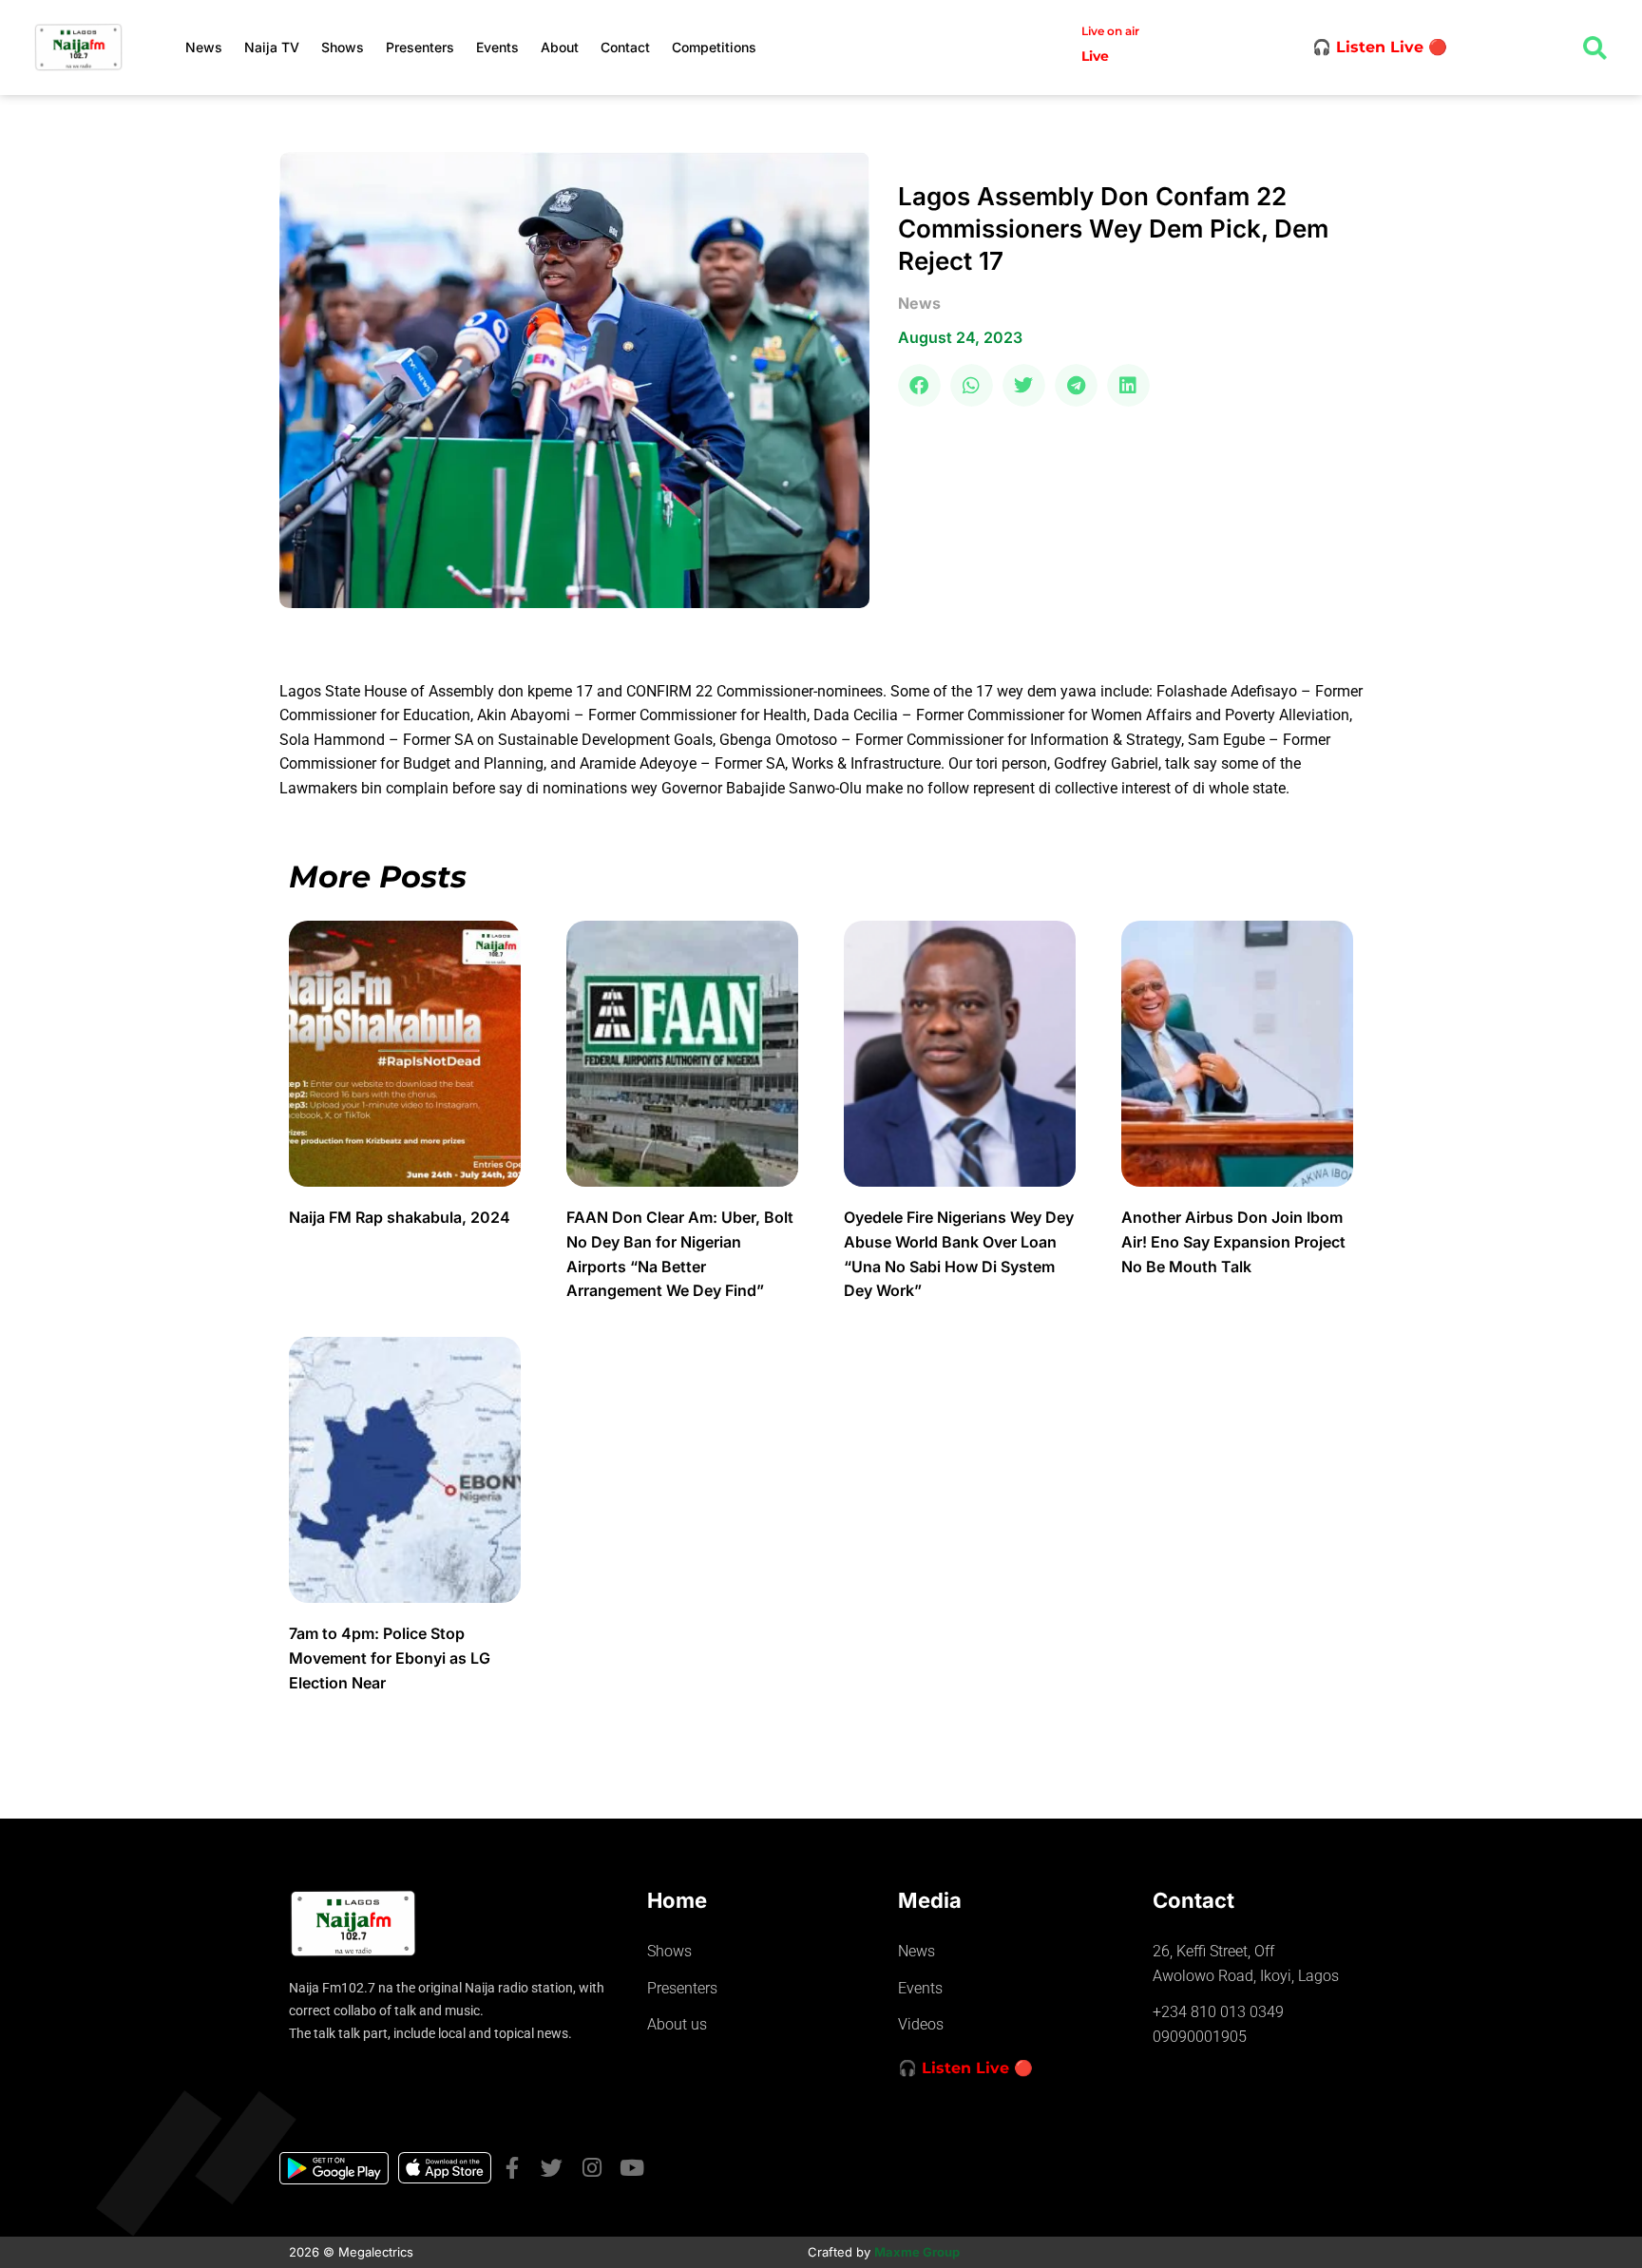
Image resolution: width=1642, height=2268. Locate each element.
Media (930, 1900)
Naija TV (272, 47)
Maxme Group (917, 2252)
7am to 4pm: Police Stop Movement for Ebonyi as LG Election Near (390, 1658)
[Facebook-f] (512, 2168)
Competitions (714, 47)
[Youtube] (631, 2168)
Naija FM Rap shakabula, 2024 (401, 1217)
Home (677, 1900)
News (204, 47)
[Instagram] (592, 2168)
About (560, 47)
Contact (625, 47)
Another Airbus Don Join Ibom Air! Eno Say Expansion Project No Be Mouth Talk (1233, 1241)
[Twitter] (552, 2168)
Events (497, 47)
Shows (343, 47)
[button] (919, 385)
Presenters (420, 47)
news (919, 303)
